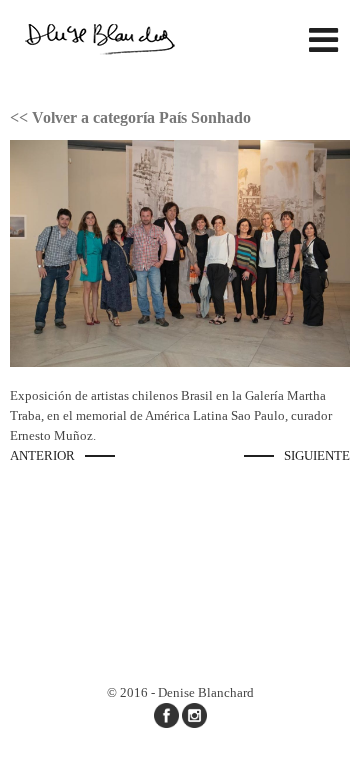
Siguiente (317, 455)
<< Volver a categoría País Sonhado (130, 117)
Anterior (42, 455)
